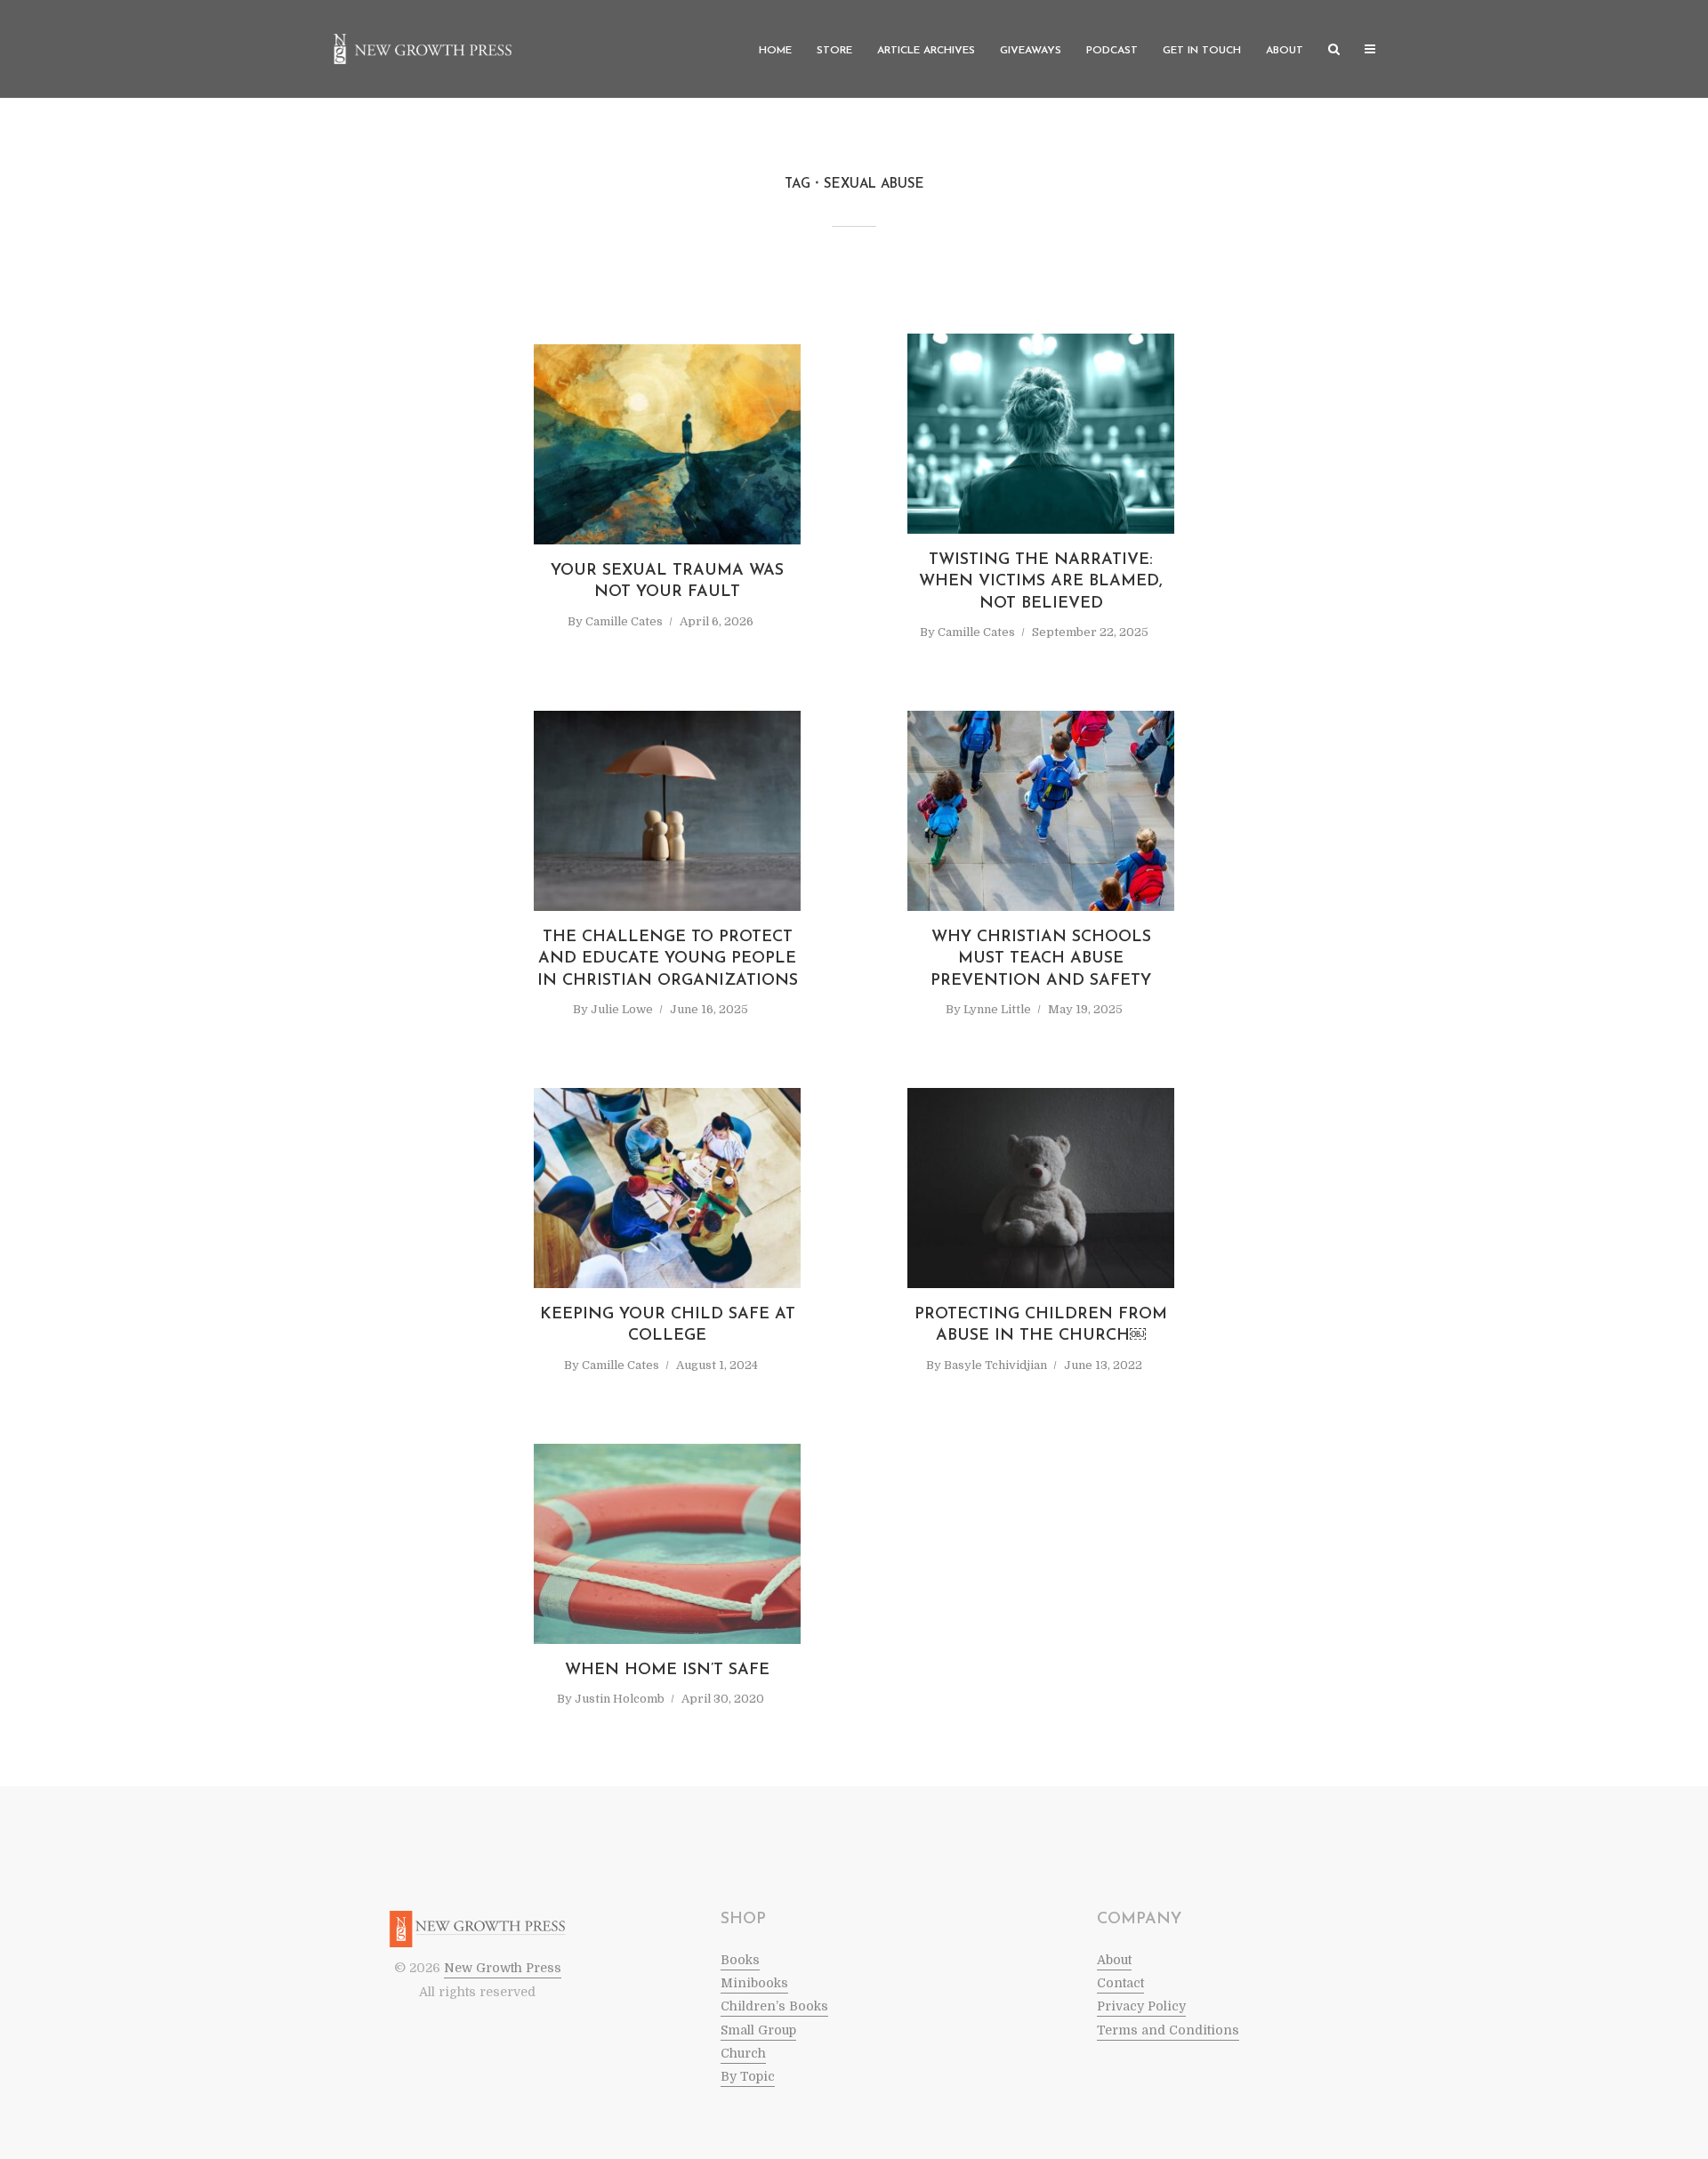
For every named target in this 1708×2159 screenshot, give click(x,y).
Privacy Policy (1141, 2006)
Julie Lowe (622, 1009)
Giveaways (1031, 51)
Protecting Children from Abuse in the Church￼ (1041, 1325)
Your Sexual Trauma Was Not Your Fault (667, 582)
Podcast (1112, 51)
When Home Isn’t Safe (667, 1671)
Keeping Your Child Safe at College (668, 1325)
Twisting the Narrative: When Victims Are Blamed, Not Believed (1041, 582)
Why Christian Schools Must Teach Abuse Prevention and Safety (1041, 959)
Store (834, 51)
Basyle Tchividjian (995, 1365)
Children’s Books (774, 2006)
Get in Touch (1202, 51)
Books (740, 1960)
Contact (1120, 1983)
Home (775, 51)
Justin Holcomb (620, 1699)
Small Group (758, 2030)
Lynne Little (997, 1009)
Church (743, 2053)
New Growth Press (503, 1968)
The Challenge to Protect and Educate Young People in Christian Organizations (668, 959)
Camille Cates (624, 621)
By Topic (748, 2076)
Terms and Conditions (1168, 2030)
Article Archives (926, 51)
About (1285, 51)
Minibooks (754, 1983)
